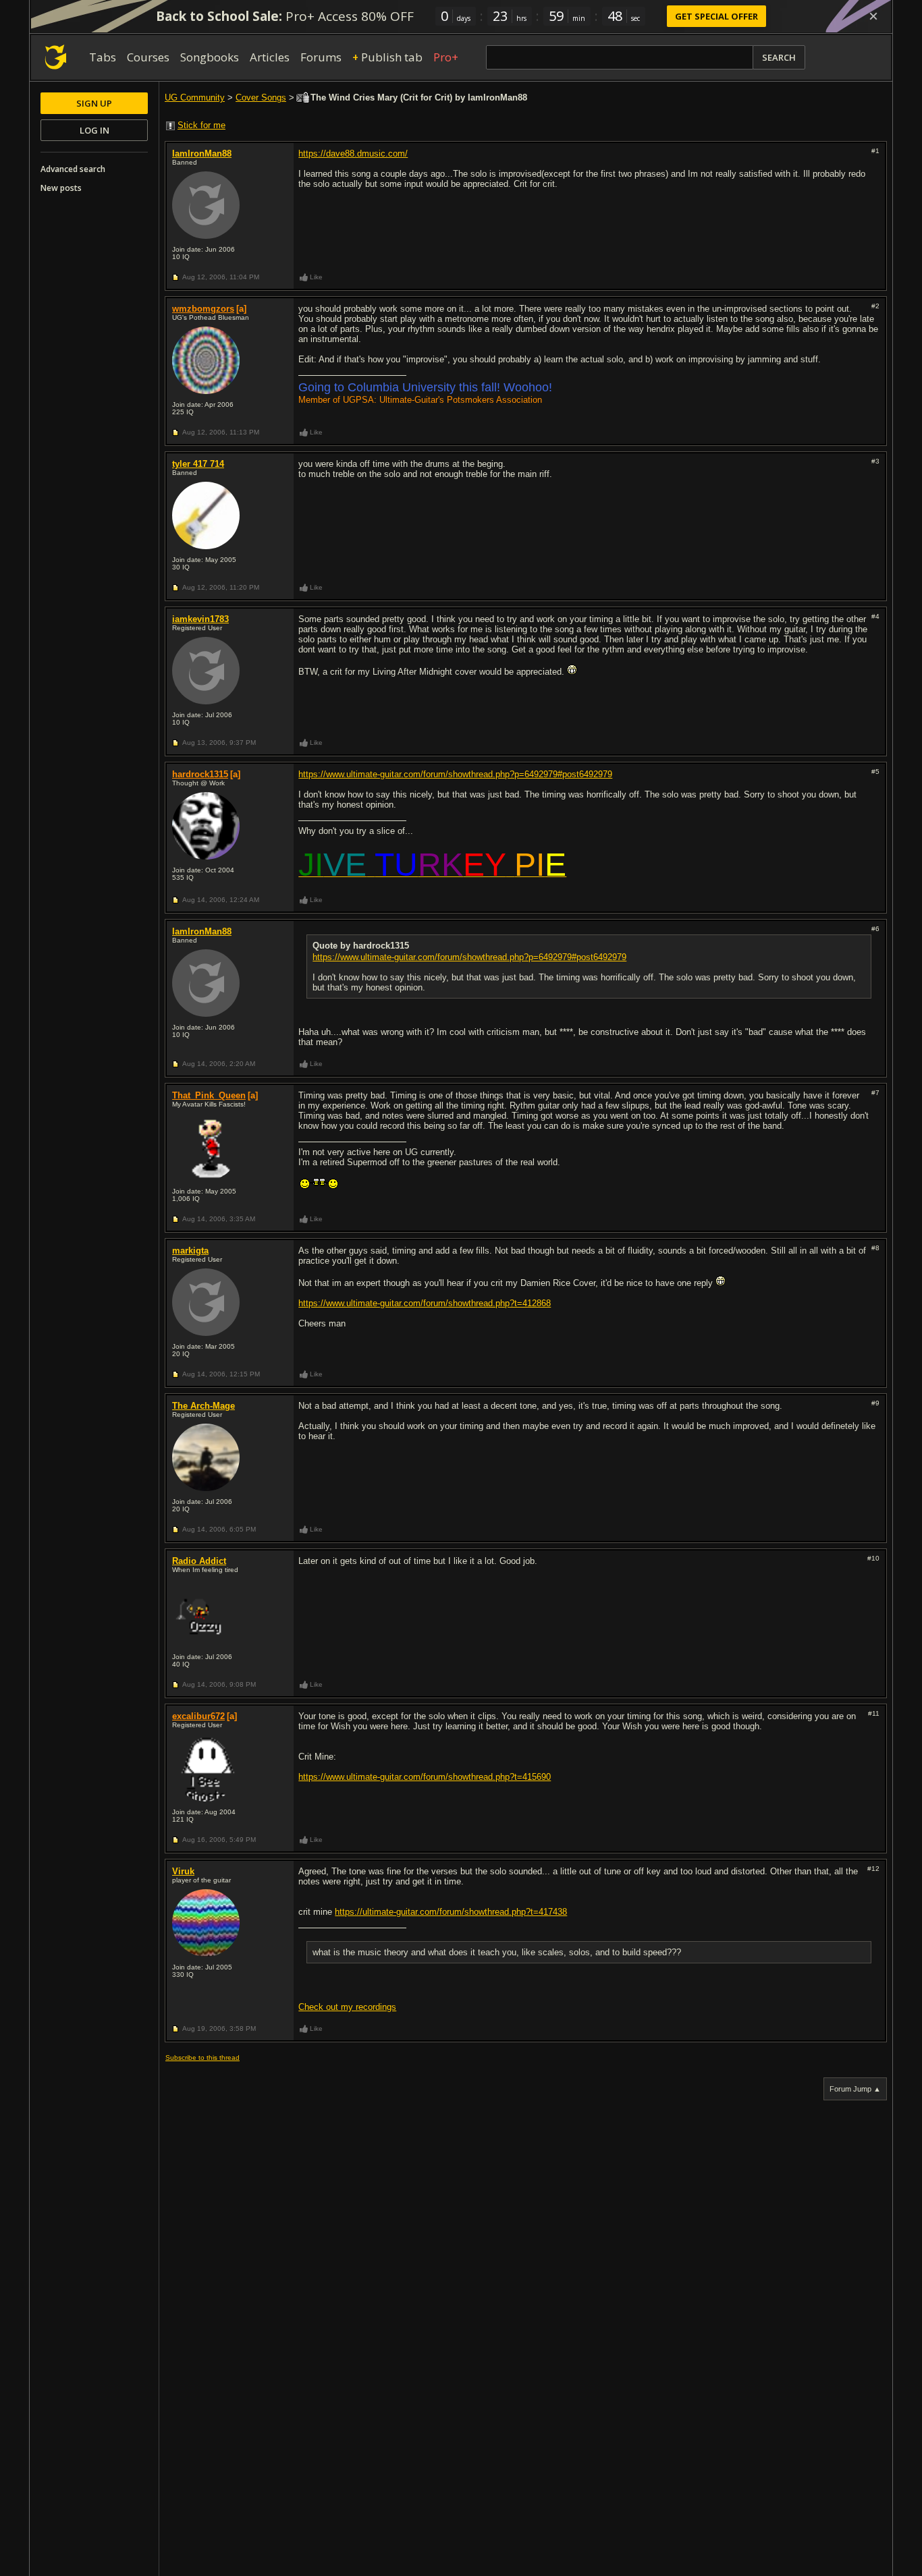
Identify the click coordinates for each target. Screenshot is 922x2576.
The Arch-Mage (204, 1406)
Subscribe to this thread (202, 2057)
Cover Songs (261, 97)
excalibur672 (198, 1716)
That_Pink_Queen (209, 1095)
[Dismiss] (873, 16)
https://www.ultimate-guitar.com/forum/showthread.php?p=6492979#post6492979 (455, 774)
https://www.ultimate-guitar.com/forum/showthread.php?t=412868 (425, 1303)
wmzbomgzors (203, 309)
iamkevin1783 (200, 619)
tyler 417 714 (198, 464)
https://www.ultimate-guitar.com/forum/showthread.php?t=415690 (425, 1777)
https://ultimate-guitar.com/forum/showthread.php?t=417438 (451, 1912)
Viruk (183, 1871)
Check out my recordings (347, 2007)
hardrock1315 (200, 774)
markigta (190, 1251)
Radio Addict (199, 1561)
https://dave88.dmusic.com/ (353, 153)
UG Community (195, 97)
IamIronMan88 (202, 153)
